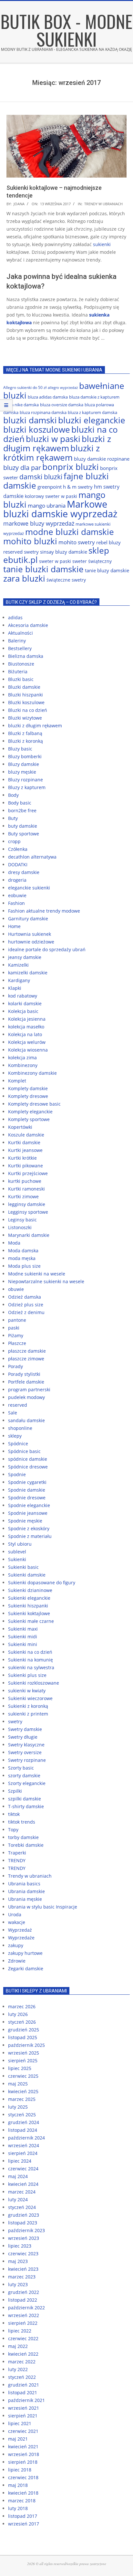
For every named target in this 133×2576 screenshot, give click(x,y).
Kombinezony (23, 1065)
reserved (18, 1405)
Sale (13, 1413)
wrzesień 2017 (24, 2524)
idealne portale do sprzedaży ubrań (47, 949)
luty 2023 (18, 2284)
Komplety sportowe (29, 1119)
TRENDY (17, 1860)
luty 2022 (18, 2369)
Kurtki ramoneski (26, 1189)
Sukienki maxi (23, 1629)
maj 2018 (18, 2485)
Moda (14, 1243)
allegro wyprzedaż (63, 388)
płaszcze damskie (27, 1351)
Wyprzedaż (20, 1930)
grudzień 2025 (24, 2030)
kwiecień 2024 (23, 2184)
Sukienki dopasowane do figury (42, 1582)
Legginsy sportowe (28, 1212)
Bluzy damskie (24, 764)
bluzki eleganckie (92, 420)
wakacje (17, 1922)
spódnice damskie (28, 1459)
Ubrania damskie (26, 1891)
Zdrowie (17, 1961)
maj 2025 (18, 2084)
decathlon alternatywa (32, 857)
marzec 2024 (22, 2192)
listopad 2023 (23, 2223)
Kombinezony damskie (32, 1073)
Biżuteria (18, 672)
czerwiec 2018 (23, 2477)
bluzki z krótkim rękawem (51, 453)
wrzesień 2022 (24, 2315)
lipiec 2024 (20, 2161)
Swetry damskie (25, 1729)
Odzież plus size (26, 1305)
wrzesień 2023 (24, 2238)
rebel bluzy (108, 542)
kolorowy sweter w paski (51, 496)
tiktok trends (22, 1822)
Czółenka (18, 849)
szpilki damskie (25, 1799)
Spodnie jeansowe (28, 1513)
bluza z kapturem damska (92, 412)
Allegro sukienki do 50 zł (25, 387)
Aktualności (20, 633)
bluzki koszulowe (37, 429)
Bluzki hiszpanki (26, 695)
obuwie (16, 1289)
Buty (13, 818)
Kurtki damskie (24, 1142)
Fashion (16, 903)
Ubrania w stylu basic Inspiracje (43, 1907)
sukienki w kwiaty (27, 1691)
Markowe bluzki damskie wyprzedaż (60, 509)
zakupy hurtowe (25, 1953)
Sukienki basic (23, 1567)
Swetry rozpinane (27, 1760)
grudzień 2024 (24, 2122)
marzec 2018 (22, 2501)
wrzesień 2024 (24, 2145)
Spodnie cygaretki (27, 1482)
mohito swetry (77, 542)
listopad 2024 (23, 2130)
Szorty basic (21, 1768)
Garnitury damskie (28, 919)
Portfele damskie (26, 1382)
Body (13, 795)
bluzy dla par (22, 468)
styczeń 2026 (22, 2022)
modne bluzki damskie (70, 532)
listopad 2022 (23, 2300)
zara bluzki (24, 578)
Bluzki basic (21, 679)
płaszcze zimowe (26, 1359)
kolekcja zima (22, 1058)
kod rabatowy (23, 996)
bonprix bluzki (71, 467)
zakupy (16, 1945)
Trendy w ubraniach (103, 204)
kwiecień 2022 (23, 2354)
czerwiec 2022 (23, 2338)
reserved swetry (21, 552)
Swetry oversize (25, 1752)
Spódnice (18, 1444)
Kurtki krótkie (22, 1158)
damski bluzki (41, 477)
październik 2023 (26, 2230)
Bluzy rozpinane (26, 780)
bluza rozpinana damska (43, 412)
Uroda (15, 1914)
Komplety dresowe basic (34, 1104)
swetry (15, 1721)
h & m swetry (78, 487)
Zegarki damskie (26, 1969)
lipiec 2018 (20, 2470)
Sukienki (17, 1559)
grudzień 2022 (24, 2292)
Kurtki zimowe (23, 1196)
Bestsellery (20, 648)
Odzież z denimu (26, 1312)
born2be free (22, 810)
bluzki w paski (53, 439)
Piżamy (16, 1335)
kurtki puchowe (25, 1181)
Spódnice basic (24, 1451)
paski (14, 1328)
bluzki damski (30, 420)
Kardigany (19, 980)
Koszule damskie (26, 1135)
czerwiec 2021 (23, 2431)
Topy (13, 1830)
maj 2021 (18, 2439)
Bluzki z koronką (26, 741)
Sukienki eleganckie (29, 1598)
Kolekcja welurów (27, 1042)
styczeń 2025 (22, 2115)
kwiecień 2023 (23, 2269)
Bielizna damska (26, 656)
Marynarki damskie (29, 1235)
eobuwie (17, 895)
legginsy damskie (27, 1204)
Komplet (17, 1081)
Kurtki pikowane (26, 1166)
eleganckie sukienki (29, 888)
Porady (15, 1366)
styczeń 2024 (22, 2207)
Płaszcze (17, 1343)
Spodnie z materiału (30, 1536)
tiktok (14, 1814)
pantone (17, 1320)
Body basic (20, 803)
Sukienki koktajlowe (29, 1613)
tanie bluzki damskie (43, 569)
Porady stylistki (24, 1374)
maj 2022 (18, 2346)
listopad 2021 (23, 2392)
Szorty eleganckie (27, 1783)
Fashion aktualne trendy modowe (44, 911)
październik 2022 (26, 2308)
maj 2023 (18, 2261)
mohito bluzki (30, 541)
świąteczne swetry (66, 580)
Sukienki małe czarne (31, 1621)
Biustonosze (21, 664)
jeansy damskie (25, 957)
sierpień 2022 (23, 2323)
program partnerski (29, 1389)
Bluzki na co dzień (28, 710)
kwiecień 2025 (23, 2091)
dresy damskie (24, 872)
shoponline (20, 1428)
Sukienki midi (23, 1637)
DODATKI (18, 865)
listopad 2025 (23, 2037)
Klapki (15, 988)
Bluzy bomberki (25, 756)
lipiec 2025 (20, 2068)
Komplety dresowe (28, 1096)
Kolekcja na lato (25, 1034)
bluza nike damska (21, 405)
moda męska (22, 1258)
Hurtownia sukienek (30, 934)
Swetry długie (23, 1737)
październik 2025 (26, 2045)
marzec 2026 (22, 2006)
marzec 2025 (22, 2099)
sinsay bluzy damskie (64, 552)
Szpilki (15, 1791)
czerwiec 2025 (23, 2076)
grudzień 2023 (24, 2215)
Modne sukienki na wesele (37, 1274)
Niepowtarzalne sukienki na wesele (46, 1281)
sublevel (17, 1552)
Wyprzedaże (21, 1938)
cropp (14, 841)
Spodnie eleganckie (29, 1505)
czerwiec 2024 (23, 2169)
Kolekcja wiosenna (28, 1050)
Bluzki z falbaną (25, 733)
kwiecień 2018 (23, 2493)
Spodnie (17, 1474)
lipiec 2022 (20, 2331)
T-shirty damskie (26, 1806)
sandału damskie (26, 1420)
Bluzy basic (20, 749)
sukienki (102, 244)
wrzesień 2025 (24, 2053)
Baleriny (17, 641)
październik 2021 (26, 2400)
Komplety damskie (28, 1088)
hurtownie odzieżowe (31, 942)
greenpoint (50, 487)
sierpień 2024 (23, 2153)
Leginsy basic (22, 1220)
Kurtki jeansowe (25, 1150)
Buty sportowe (24, 834)
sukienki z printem (28, 1714)
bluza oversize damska (62, 405)
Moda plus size (24, 1266)
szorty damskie (24, 1776)
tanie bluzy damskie (107, 570)
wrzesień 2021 (24, 2408)
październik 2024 (26, 2138)
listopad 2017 (23, 2516)
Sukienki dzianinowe (30, 1590)
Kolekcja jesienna (27, 1019)
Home (14, 926)
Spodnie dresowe (27, 1498)
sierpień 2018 (23, 2462)
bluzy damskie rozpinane (102, 459)
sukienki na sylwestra (31, 1667)
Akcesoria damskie (28, 625)
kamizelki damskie (28, 973)
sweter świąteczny (92, 561)
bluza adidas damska (48, 397)
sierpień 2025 (23, 2061)
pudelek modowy (26, 1397)
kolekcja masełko (26, 1027)
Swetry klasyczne (26, 1745)
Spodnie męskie (25, 1521)
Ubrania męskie (25, 1899)
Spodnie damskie (27, 1490)
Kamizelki (18, 965)
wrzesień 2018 (24, 2454)
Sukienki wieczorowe (30, 1698)
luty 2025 (18, 2107)
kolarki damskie (25, 1003)
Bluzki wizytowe (25, 718)
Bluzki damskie (24, 687)
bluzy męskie (22, 772)
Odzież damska (25, 1297)
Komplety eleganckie (30, 1112)
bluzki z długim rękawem (57, 443)
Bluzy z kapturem (27, 787)
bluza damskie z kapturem (94, 397)
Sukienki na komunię (31, 1660)
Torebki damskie (26, 1845)
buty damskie (23, 826)
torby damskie (23, 1837)
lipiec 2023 (20, 2246)
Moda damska (23, 1251)
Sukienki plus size (27, 1675)
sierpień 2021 (23, 2416)
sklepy (15, 1436)
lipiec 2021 (20, 2423)
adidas (15, 617)
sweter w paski (55, 561)
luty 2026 (18, 2014)
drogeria (17, 880)
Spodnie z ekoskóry (29, 1528)
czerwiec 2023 (23, 2254)
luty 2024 (18, 2199)
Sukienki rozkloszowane (34, 1683)
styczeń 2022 (22, 2377)
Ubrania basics (24, 1884)
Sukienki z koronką (28, 1706)
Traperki (17, 1853)
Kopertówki (20, 1127)
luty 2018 (18, 2508)
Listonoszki (20, 1227)
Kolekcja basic (23, 1011)
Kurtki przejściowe (28, 1173)
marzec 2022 (22, 2362)
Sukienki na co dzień (30, 1652)
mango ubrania (47, 506)
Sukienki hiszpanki (28, 1606)
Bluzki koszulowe (26, 702)
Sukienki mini (23, 1644)
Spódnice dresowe (28, 1467)
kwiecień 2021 (23, 2447)
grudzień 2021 (24, 2385)
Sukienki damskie (27, 1575)
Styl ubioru (20, 1544)
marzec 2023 (22, 2277)
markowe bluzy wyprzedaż (39, 523)
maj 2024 (18, 2176)
